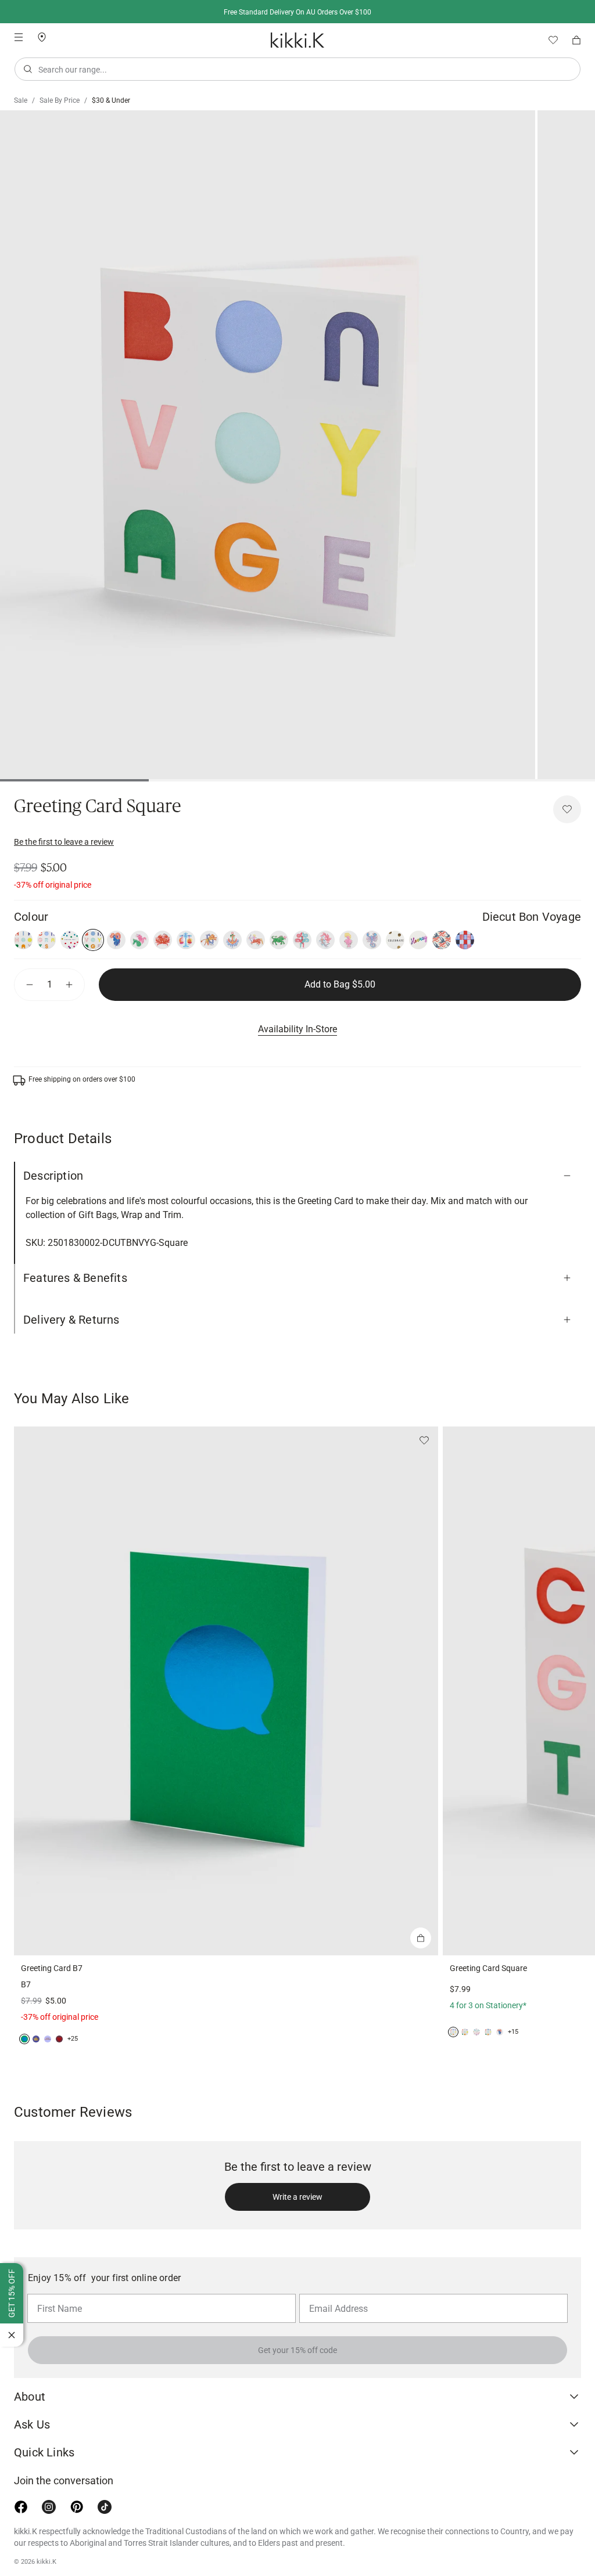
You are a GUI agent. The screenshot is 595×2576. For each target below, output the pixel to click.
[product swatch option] (23, 940)
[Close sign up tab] (12, 2335)
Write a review (297, 2197)
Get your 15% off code (297, 2350)
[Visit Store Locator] (46, 37)
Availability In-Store (297, 1029)
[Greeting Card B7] (226, 1691)
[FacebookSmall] (21, 2507)
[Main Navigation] (19, 37)
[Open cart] (576, 40)
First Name (57, 2293)
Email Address (334, 2293)
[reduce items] (30, 985)
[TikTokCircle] (105, 2507)
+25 (73, 2039)
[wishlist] (549, 40)
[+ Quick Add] (421, 1938)
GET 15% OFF (12, 2293)
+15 (513, 2032)
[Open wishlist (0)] (549, 40)
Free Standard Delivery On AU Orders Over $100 (297, 12)
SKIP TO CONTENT (4, 102)
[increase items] (69, 985)
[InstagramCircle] (49, 2507)
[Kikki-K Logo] (297, 40)
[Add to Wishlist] (567, 809)
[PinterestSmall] (77, 2507)
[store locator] (46, 36)
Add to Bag (340, 984)
